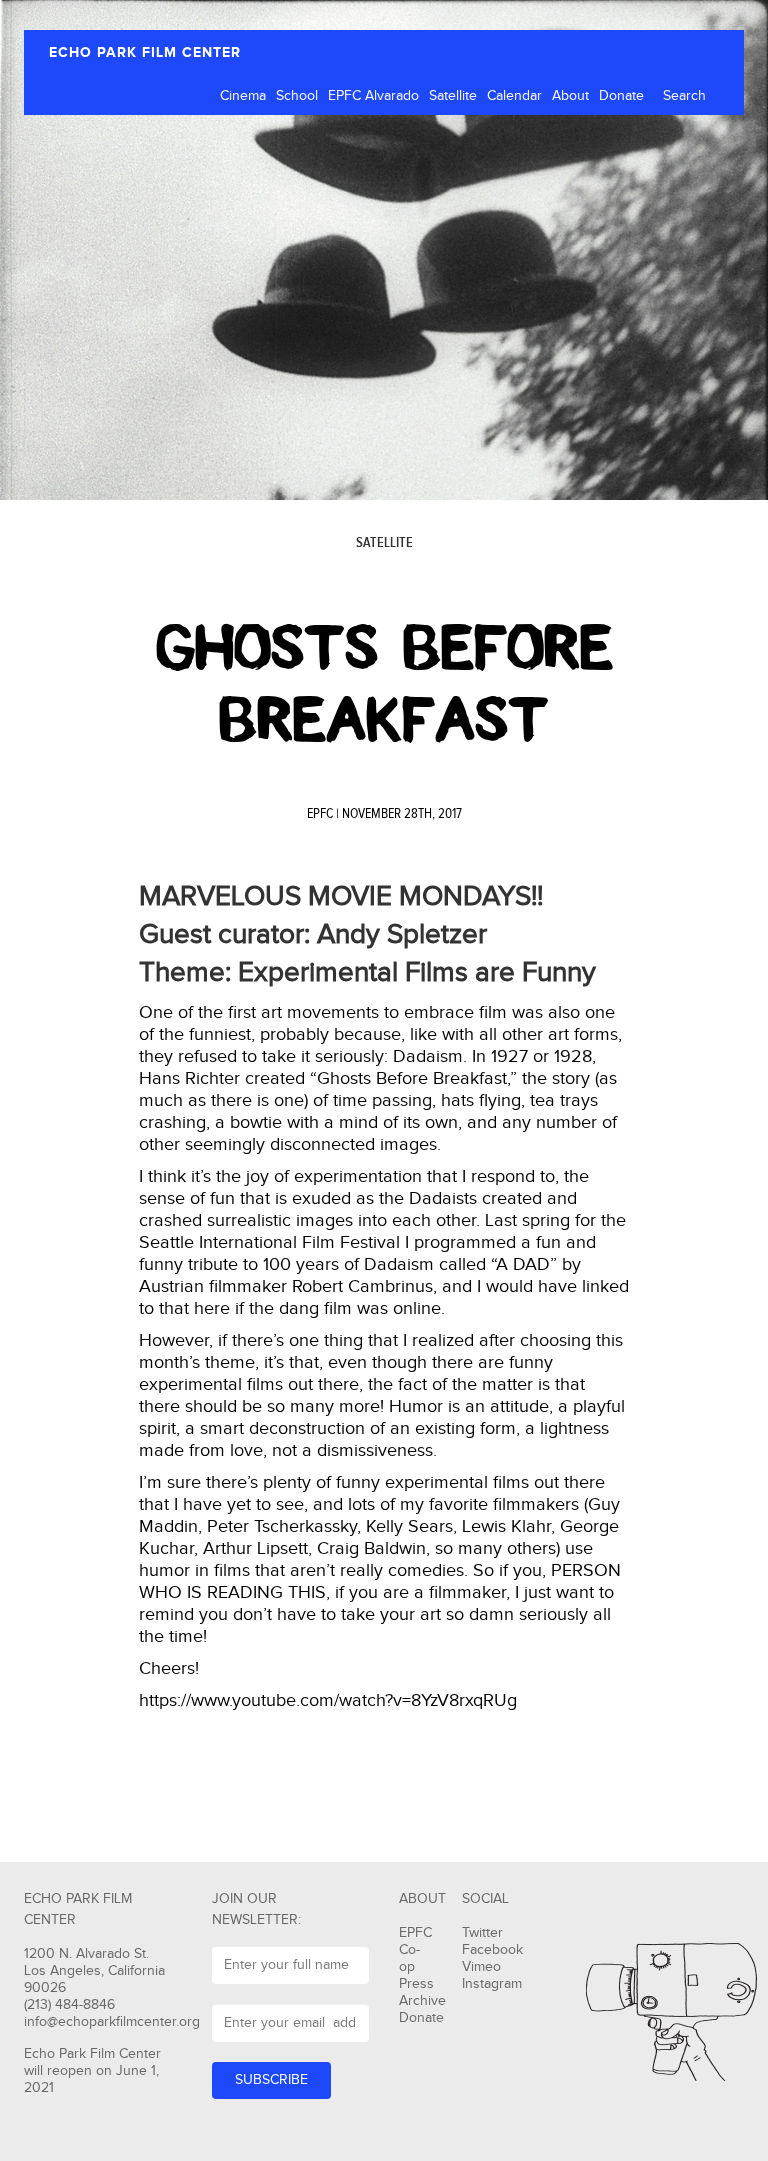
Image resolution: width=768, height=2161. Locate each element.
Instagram (492, 1984)
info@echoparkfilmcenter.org (112, 2022)
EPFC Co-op (415, 1950)
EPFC (320, 814)
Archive (422, 2001)
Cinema (243, 96)
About (570, 96)
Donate (621, 96)
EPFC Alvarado (373, 96)
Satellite (453, 96)
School (297, 96)
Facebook (492, 1950)
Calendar (514, 96)
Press (416, 1984)
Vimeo (481, 1967)
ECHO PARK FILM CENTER (145, 52)
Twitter (482, 1933)
